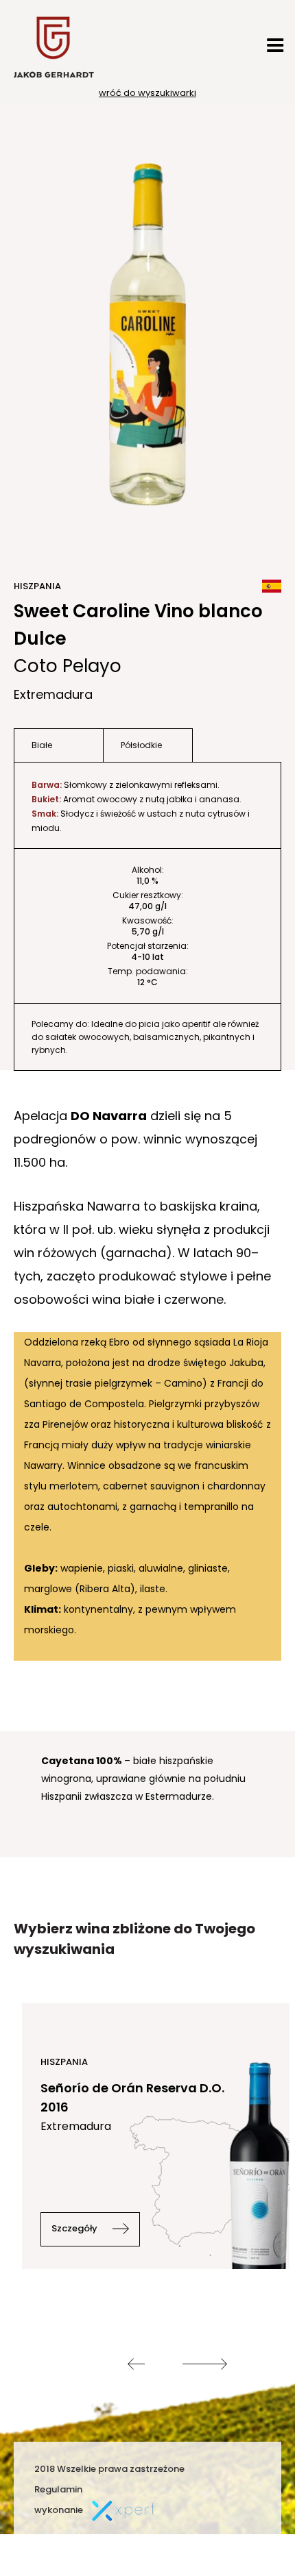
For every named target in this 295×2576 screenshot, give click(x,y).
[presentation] (136, 2364)
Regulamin (58, 2489)
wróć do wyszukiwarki (147, 93)
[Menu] (275, 45)
